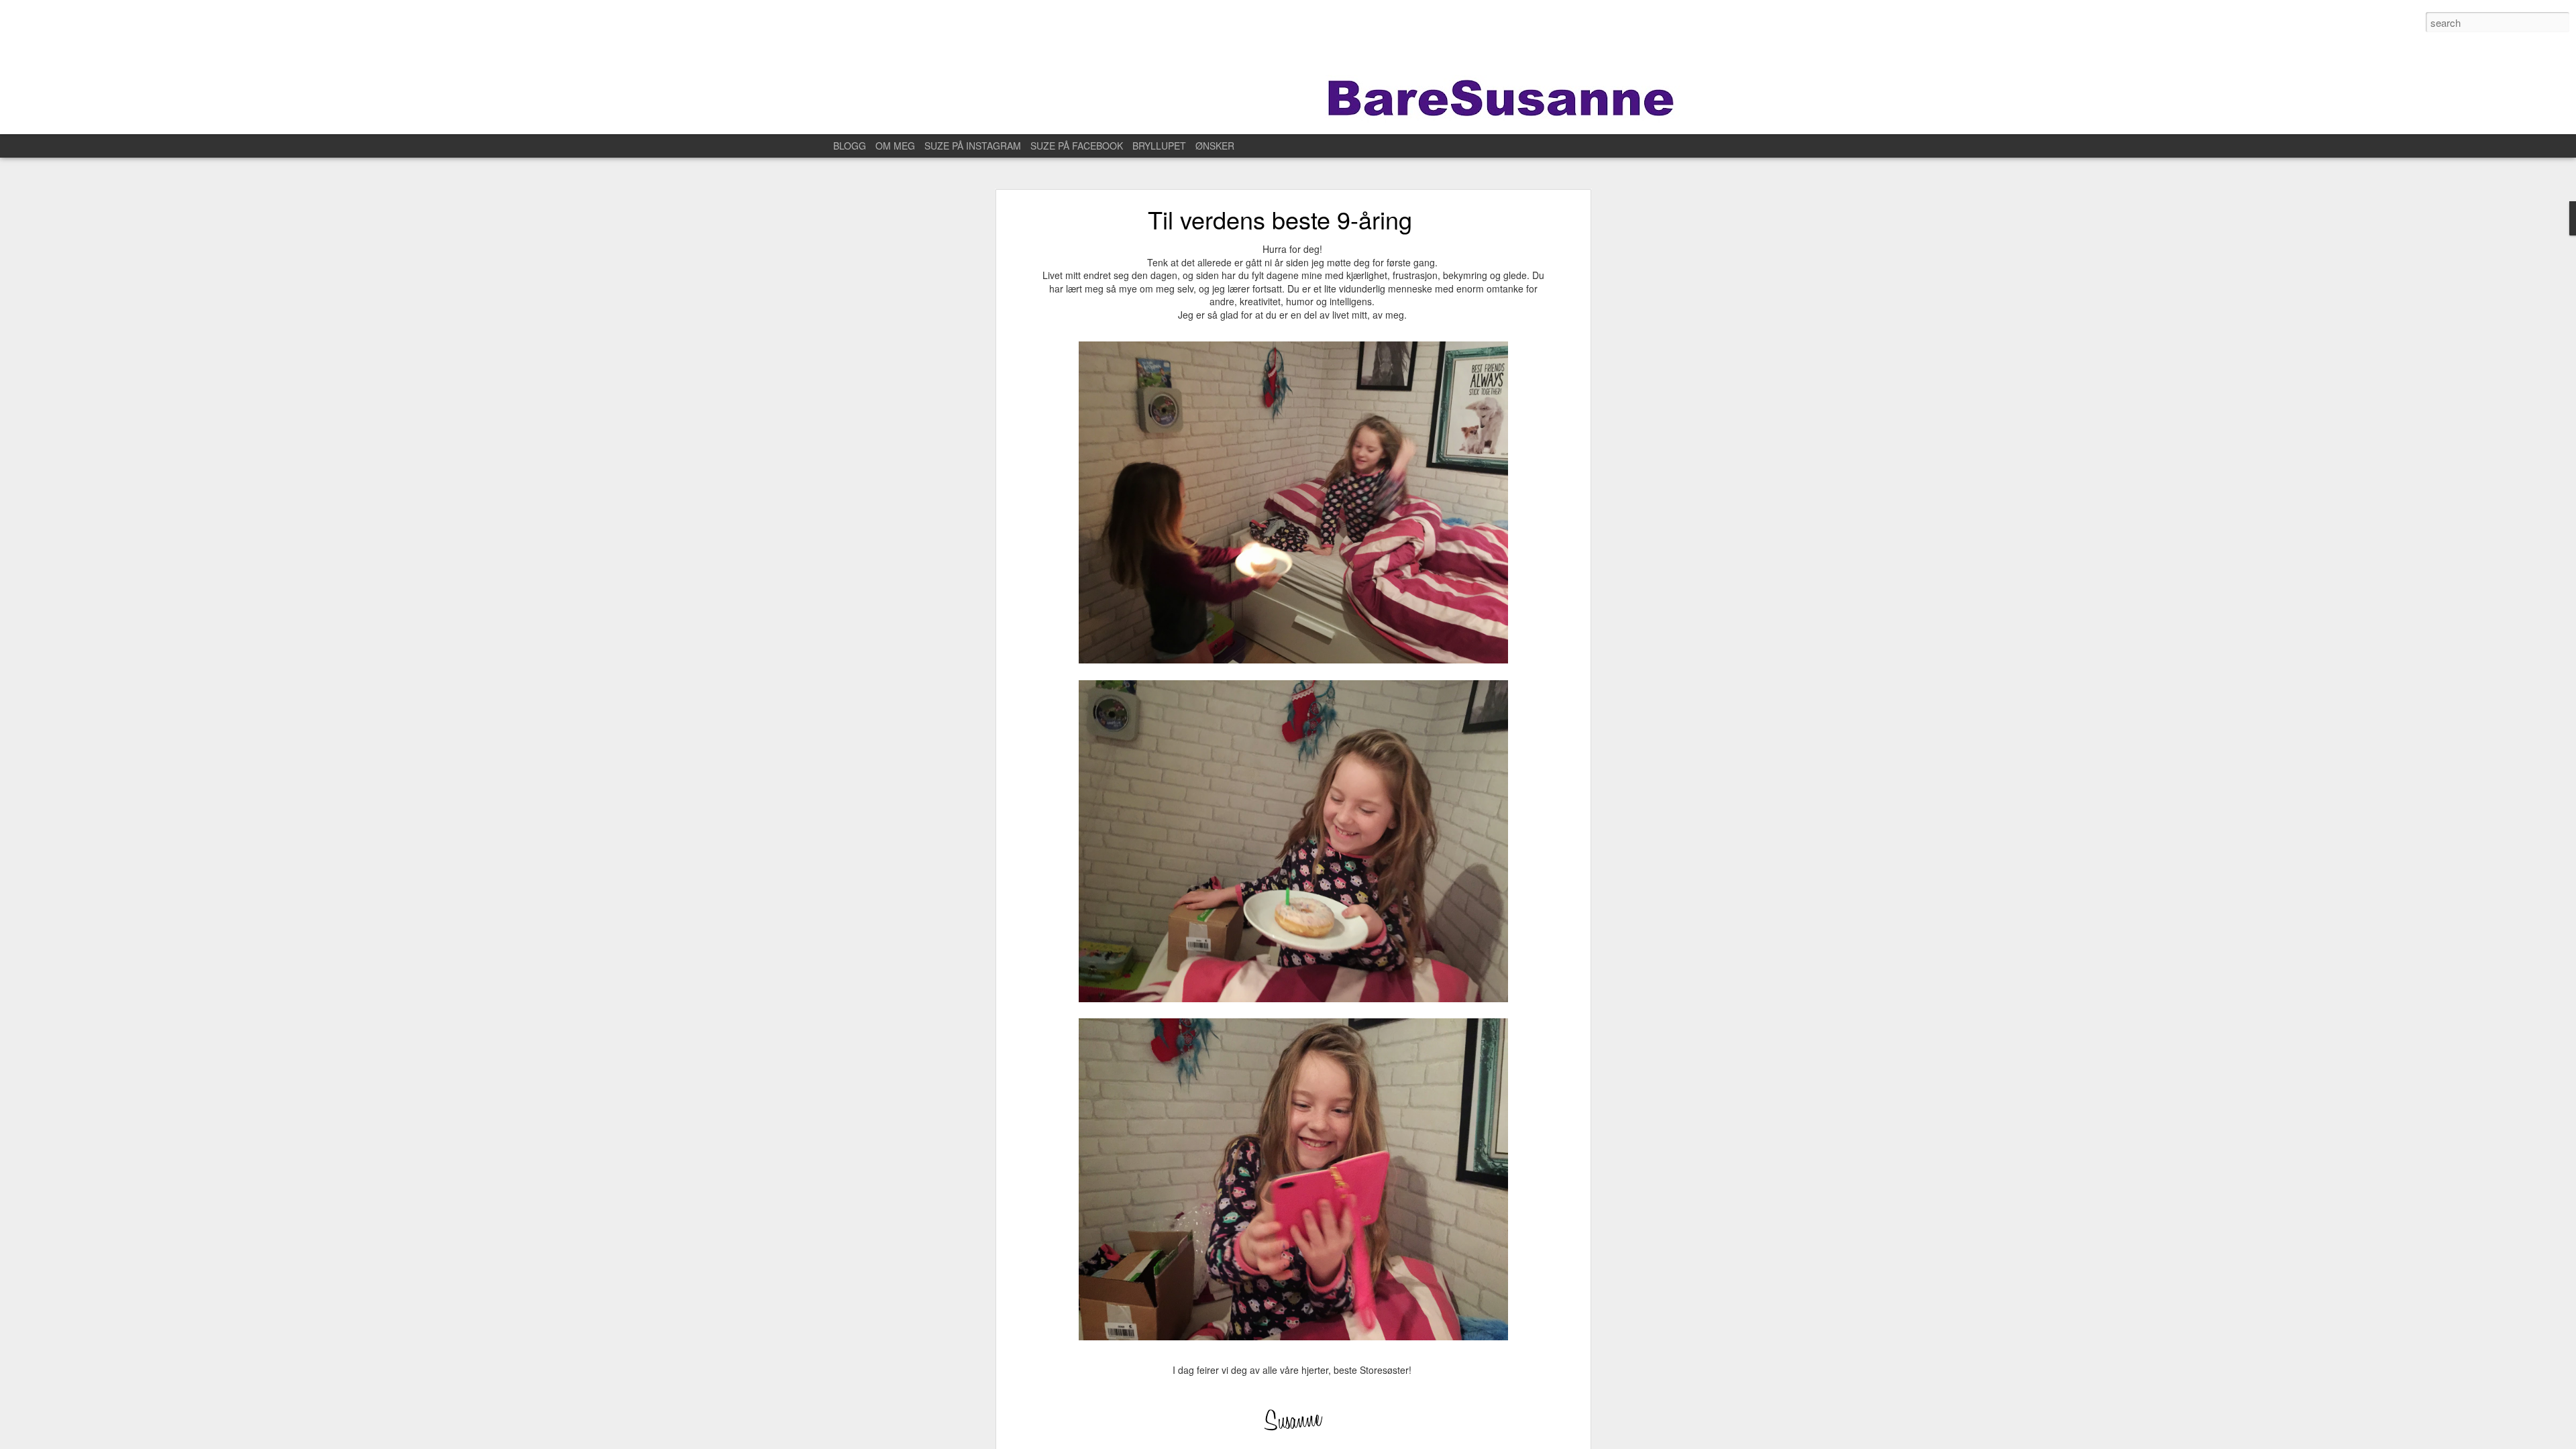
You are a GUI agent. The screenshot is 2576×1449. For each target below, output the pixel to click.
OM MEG (895, 146)
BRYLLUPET (1159, 146)
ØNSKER (1215, 146)
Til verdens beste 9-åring (1280, 219)
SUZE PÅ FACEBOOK (1077, 146)
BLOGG (850, 146)
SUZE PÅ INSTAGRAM (973, 146)
